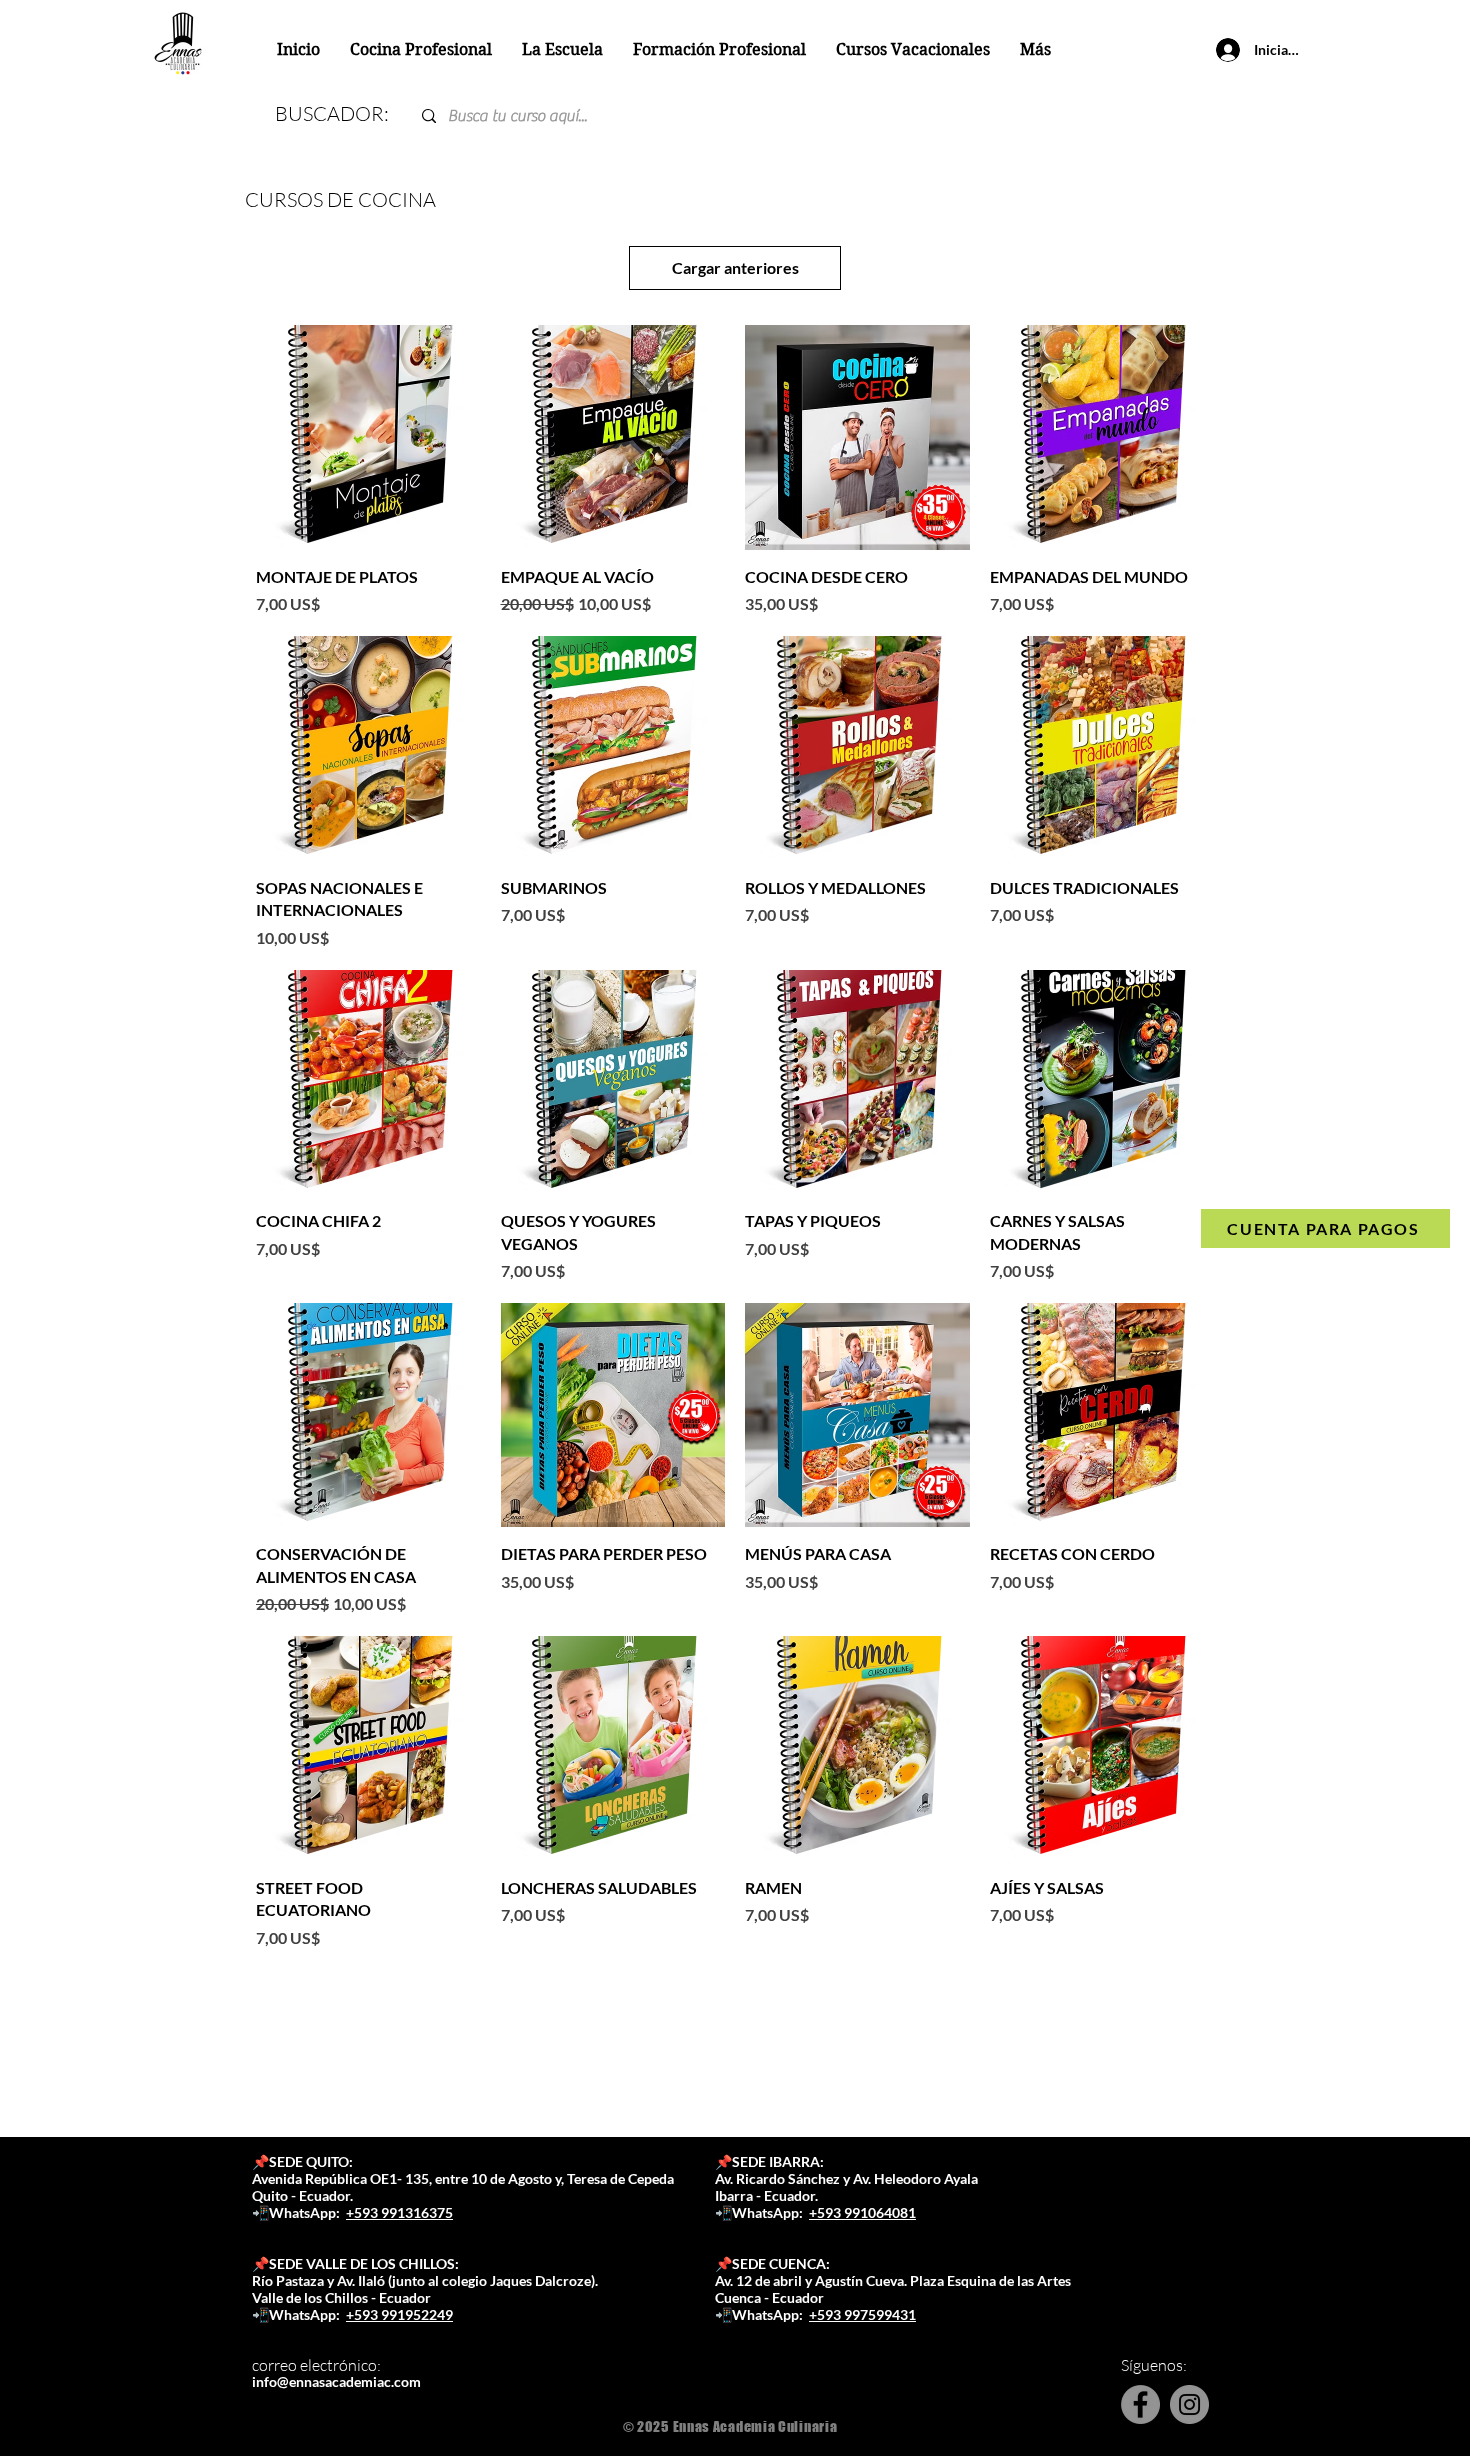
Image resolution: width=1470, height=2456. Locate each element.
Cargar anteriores (735, 267)
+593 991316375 (399, 2212)
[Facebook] (1140, 2404)
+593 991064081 (862, 2212)
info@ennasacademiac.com (336, 2381)
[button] (562, 50)
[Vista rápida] (368, 437)
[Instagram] (1189, 2404)
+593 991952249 (399, 2314)
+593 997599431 (862, 2314)
